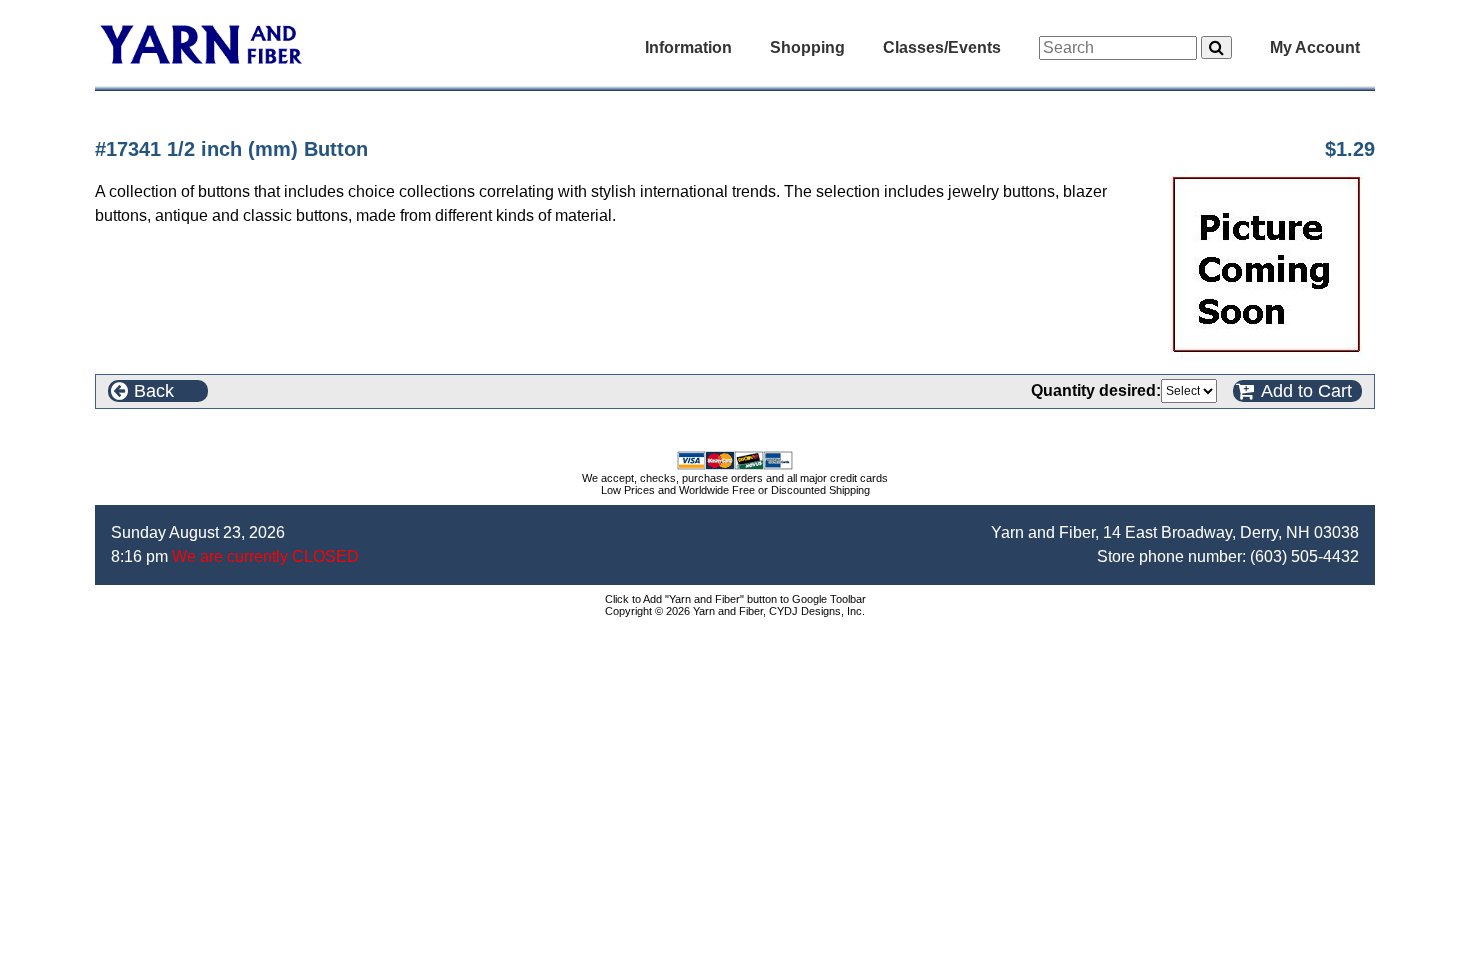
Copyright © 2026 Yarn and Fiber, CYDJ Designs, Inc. (735, 611)
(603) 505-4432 (1304, 556)
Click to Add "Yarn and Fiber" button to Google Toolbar (735, 599)
